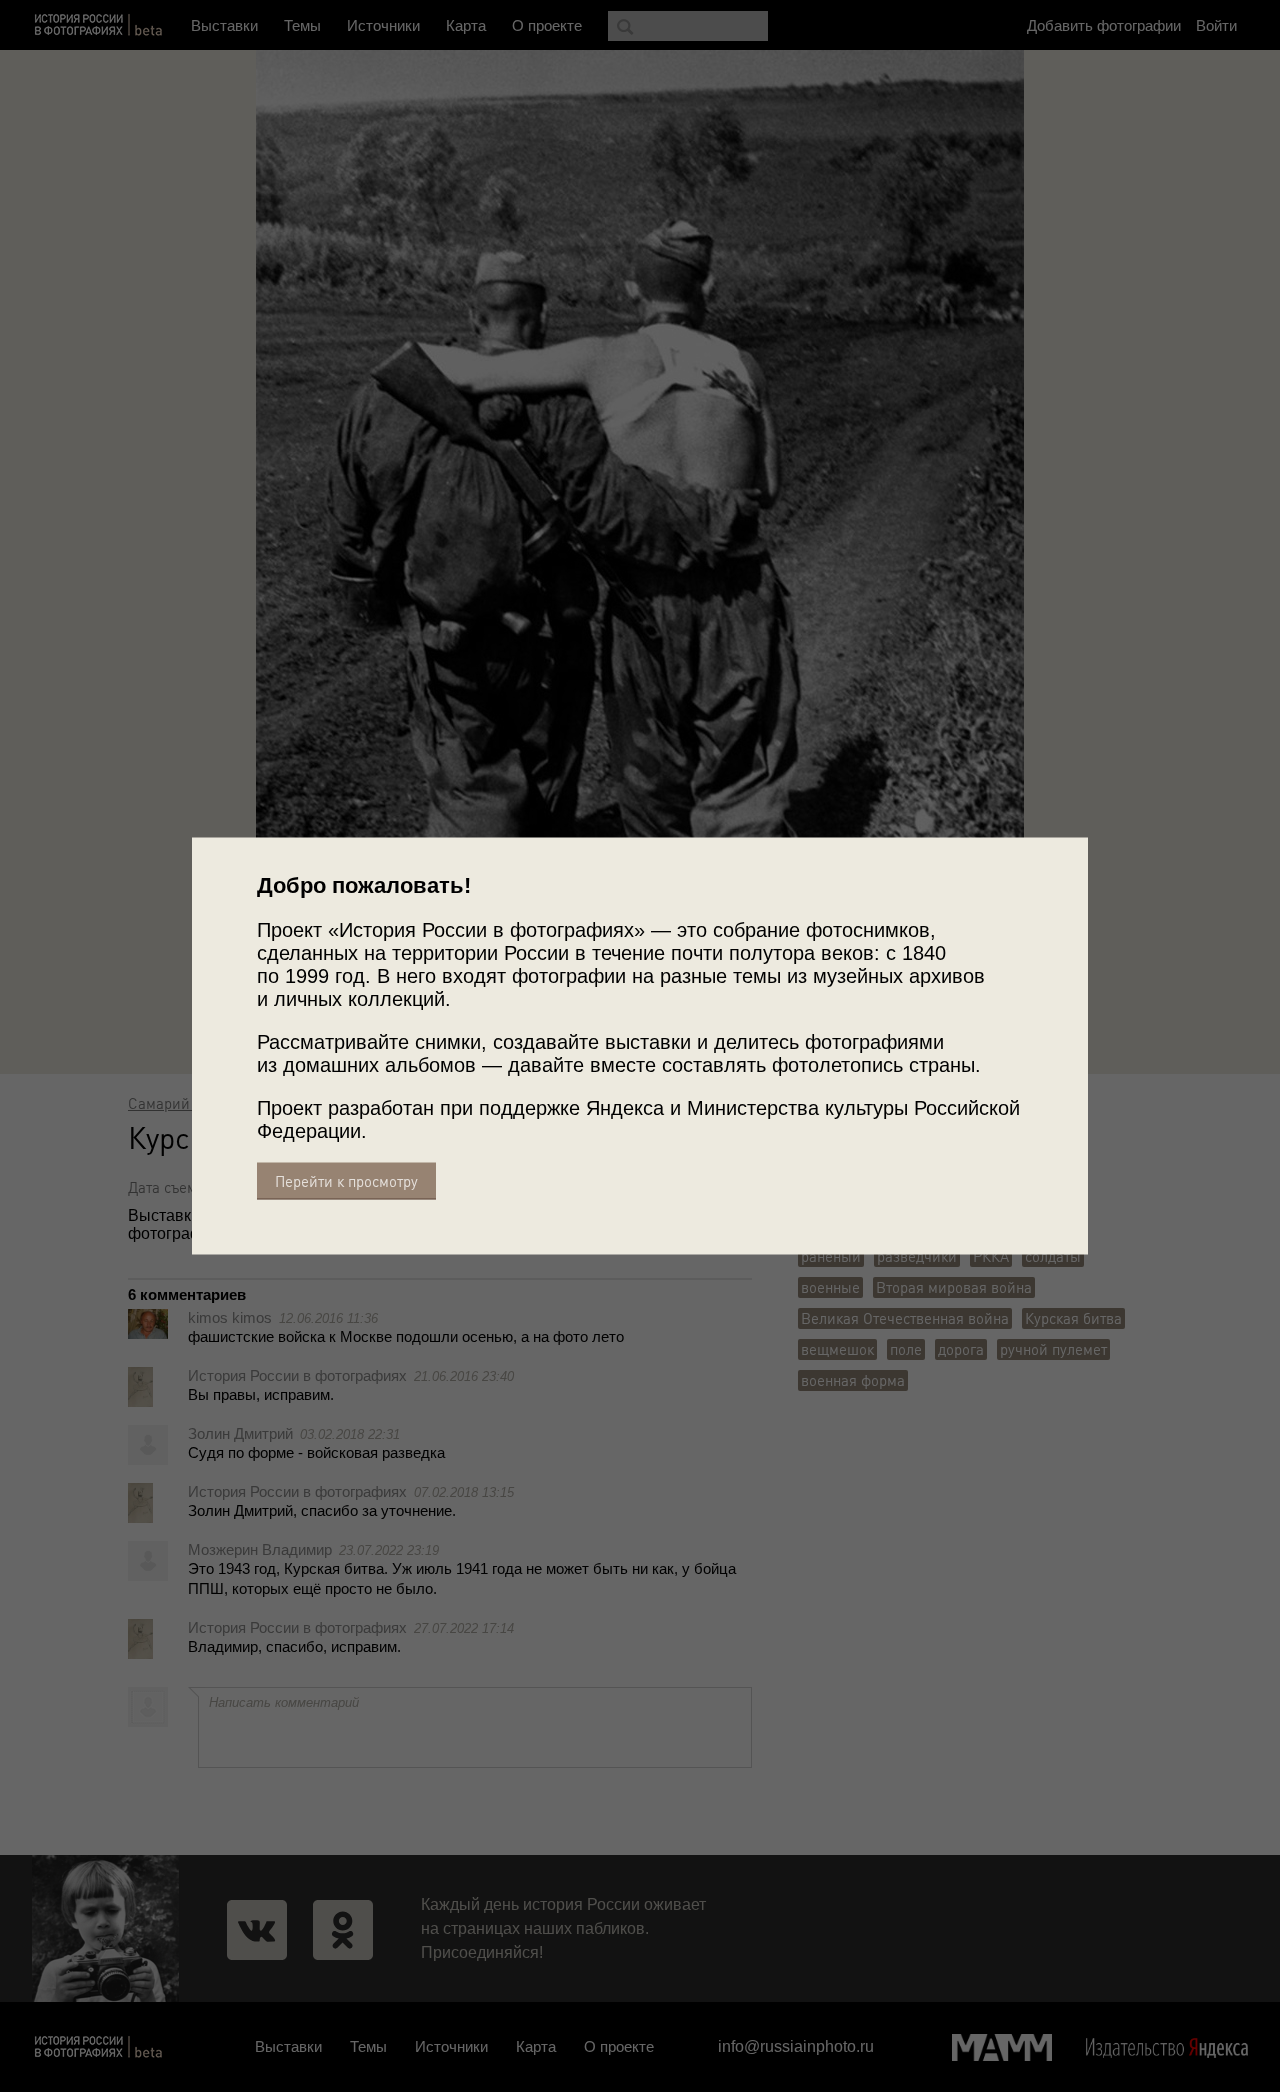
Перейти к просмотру (346, 1181)
